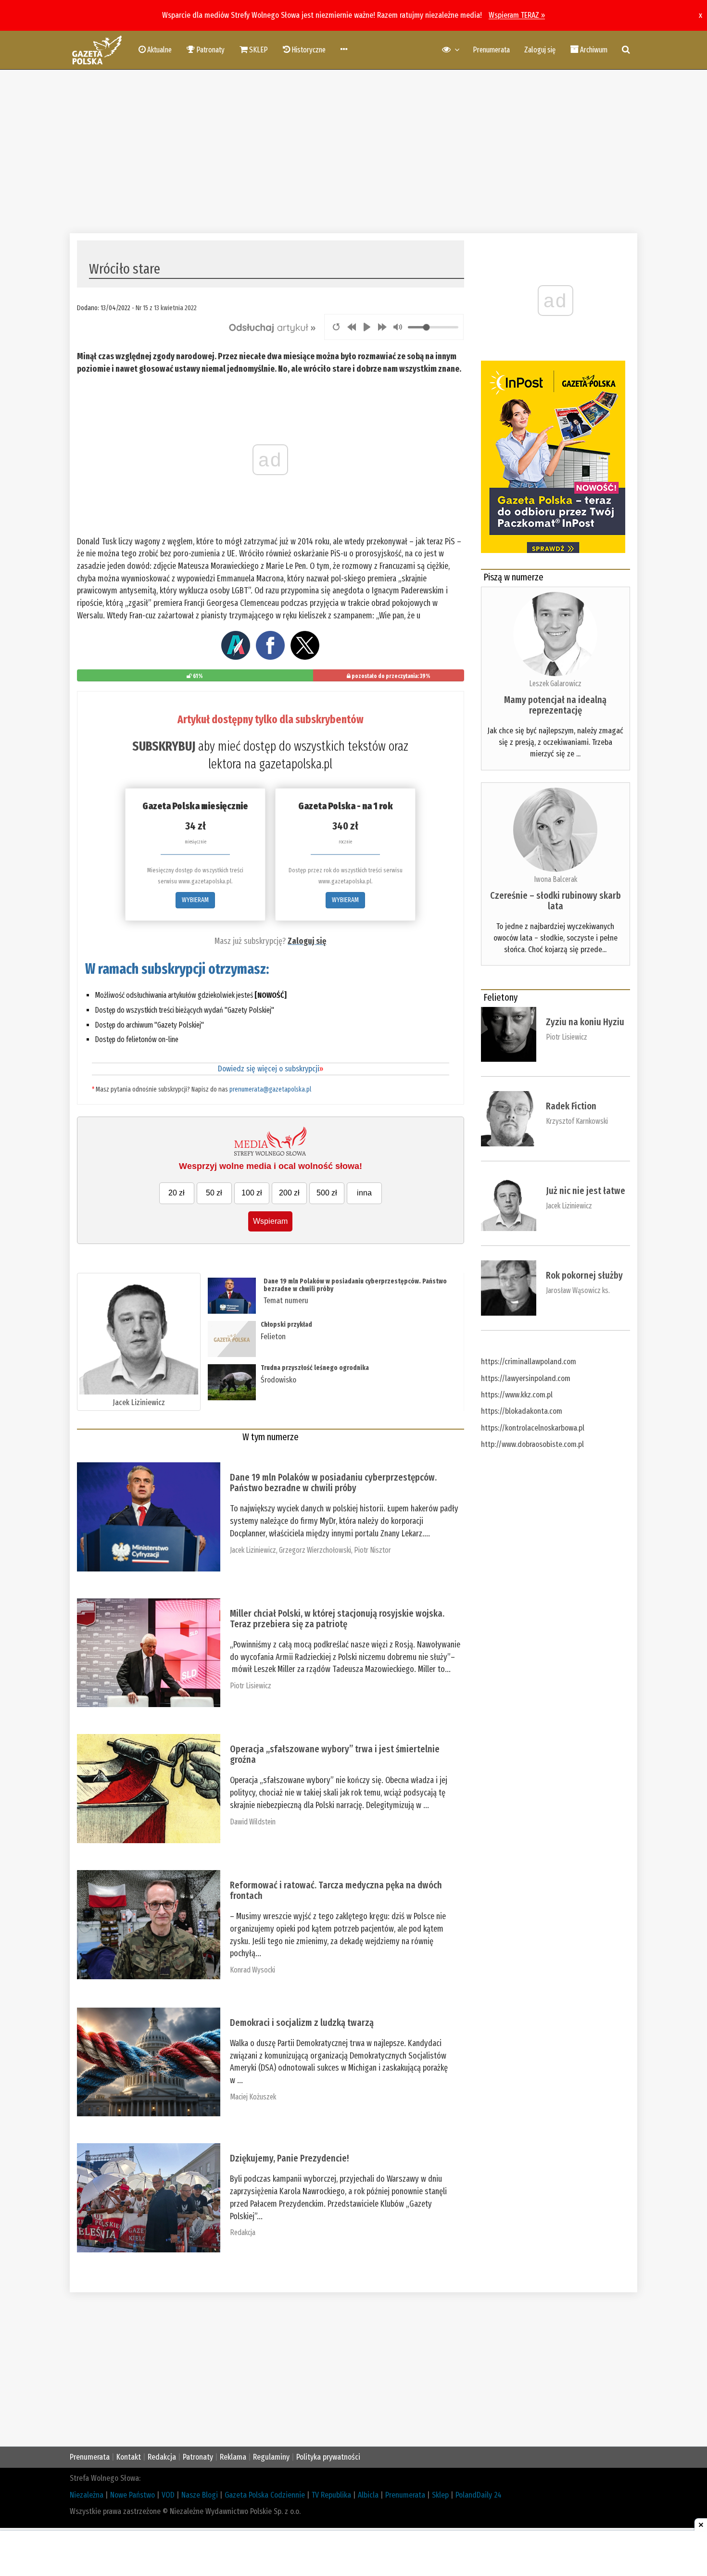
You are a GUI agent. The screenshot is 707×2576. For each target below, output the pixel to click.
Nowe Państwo (133, 2495)
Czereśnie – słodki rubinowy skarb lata (555, 901)
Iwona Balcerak (555, 879)
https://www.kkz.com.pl (517, 1395)
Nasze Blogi (200, 2495)
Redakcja (243, 2232)
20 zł (177, 1193)
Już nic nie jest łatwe (586, 1191)
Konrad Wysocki (252, 1970)
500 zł (327, 1193)
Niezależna (87, 2495)
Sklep (440, 2495)
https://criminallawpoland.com (529, 1362)
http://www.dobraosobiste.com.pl (532, 1444)
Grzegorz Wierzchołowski (315, 1550)
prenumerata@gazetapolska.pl (270, 1089)
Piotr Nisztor (372, 1550)
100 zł (252, 1193)
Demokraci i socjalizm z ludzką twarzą (302, 2023)
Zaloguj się (540, 50)
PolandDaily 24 (479, 2495)
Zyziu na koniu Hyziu (585, 1022)
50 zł (214, 1193)
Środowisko (278, 1380)
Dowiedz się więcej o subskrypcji (271, 1069)
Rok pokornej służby (584, 1275)
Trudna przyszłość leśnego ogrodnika (315, 1368)
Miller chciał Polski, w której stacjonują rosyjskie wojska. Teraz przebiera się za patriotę (337, 1619)
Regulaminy (271, 2457)
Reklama (233, 2457)
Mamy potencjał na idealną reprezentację (555, 705)
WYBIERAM (195, 900)
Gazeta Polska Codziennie (265, 2495)
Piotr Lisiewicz (251, 1686)
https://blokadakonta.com (522, 1411)
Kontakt (129, 2457)
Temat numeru (286, 1301)
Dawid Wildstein (253, 1822)
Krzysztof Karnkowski (577, 1121)
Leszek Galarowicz (555, 684)
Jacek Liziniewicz (139, 1402)
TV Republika (331, 2495)
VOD (168, 2495)
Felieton (273, 1337)
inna (364, 1193)
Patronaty (198, 2457)
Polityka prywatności (328, 2457)
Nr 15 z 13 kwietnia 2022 (166, 308)
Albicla (368, 2495)
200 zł (289, 1193)
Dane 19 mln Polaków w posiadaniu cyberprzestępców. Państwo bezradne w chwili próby (355, 1285)
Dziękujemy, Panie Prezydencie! (289, 2158)
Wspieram (270, 1221)
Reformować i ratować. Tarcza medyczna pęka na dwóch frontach (336, 1890)
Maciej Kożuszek (253, 2097)
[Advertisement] (353, 151)
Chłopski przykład (286, 1325)
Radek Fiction (571, 1106)
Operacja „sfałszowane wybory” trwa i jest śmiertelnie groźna (335, 1754)
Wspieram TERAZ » (517, 15)
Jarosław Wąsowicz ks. (578, 1290)
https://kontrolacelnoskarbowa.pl (533, 1428)
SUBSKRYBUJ (164, 746)
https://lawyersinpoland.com (526, 1378)
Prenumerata (491, 50)
